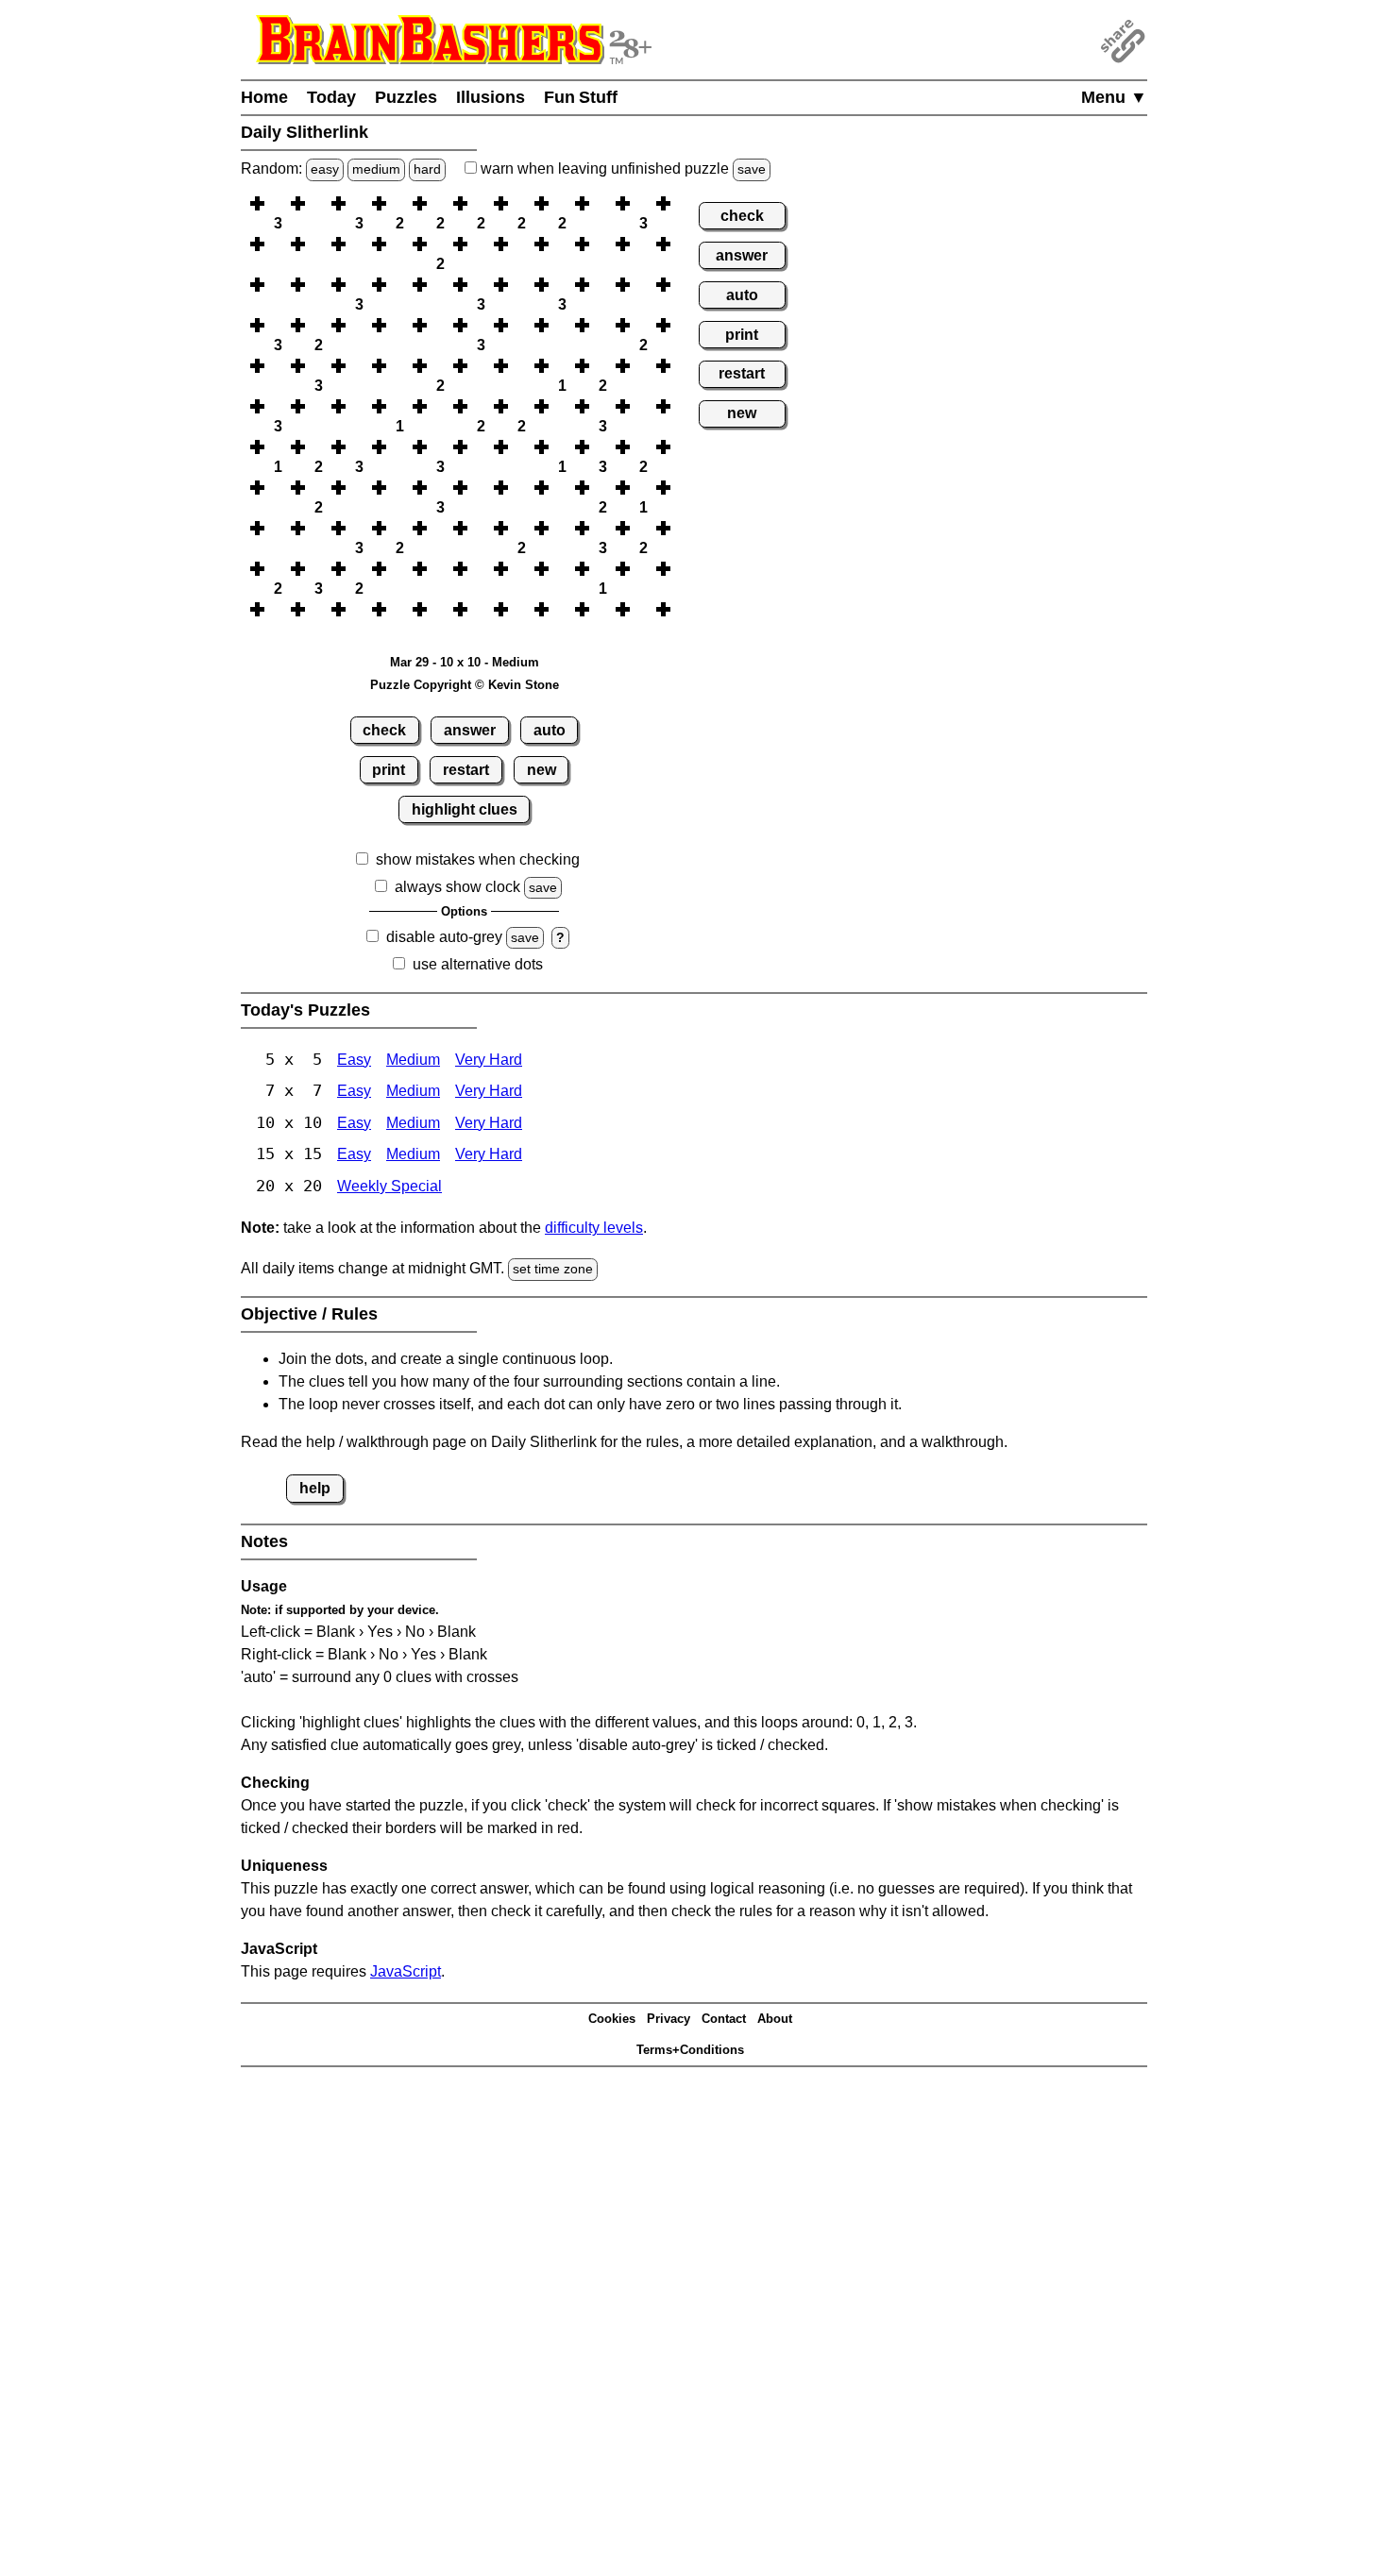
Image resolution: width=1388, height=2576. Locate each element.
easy (325, 169)
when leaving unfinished (621, 168)
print (389, 770)
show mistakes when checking (478, 859)
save (752, 169)
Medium (413, 1060)
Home (264, 97)
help (315, 1488)
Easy (354, 1060)
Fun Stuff (581, 97)
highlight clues (465, 809)
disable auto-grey (444, 937)
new (542, 770)
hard (427, 169)
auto (550, 730)
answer (470, 730)
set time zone (553, 1269)
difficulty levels (594, 1228)
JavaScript (406, 1971)
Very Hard (489, 1060)
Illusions (491, 97)
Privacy (669, 2019)
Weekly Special (389, 1186)
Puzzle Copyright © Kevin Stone (465, 685)
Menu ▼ (1114, 97)
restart (466, 770)
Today (331, 97)
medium (376, 169)
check (384, 730)
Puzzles (406, 97)
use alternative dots (478, 964)
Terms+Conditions (690, 2050)
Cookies (612, 2019)
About (775, 2019)
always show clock (457, 887)
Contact (724, 2019)
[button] (278, 203)
